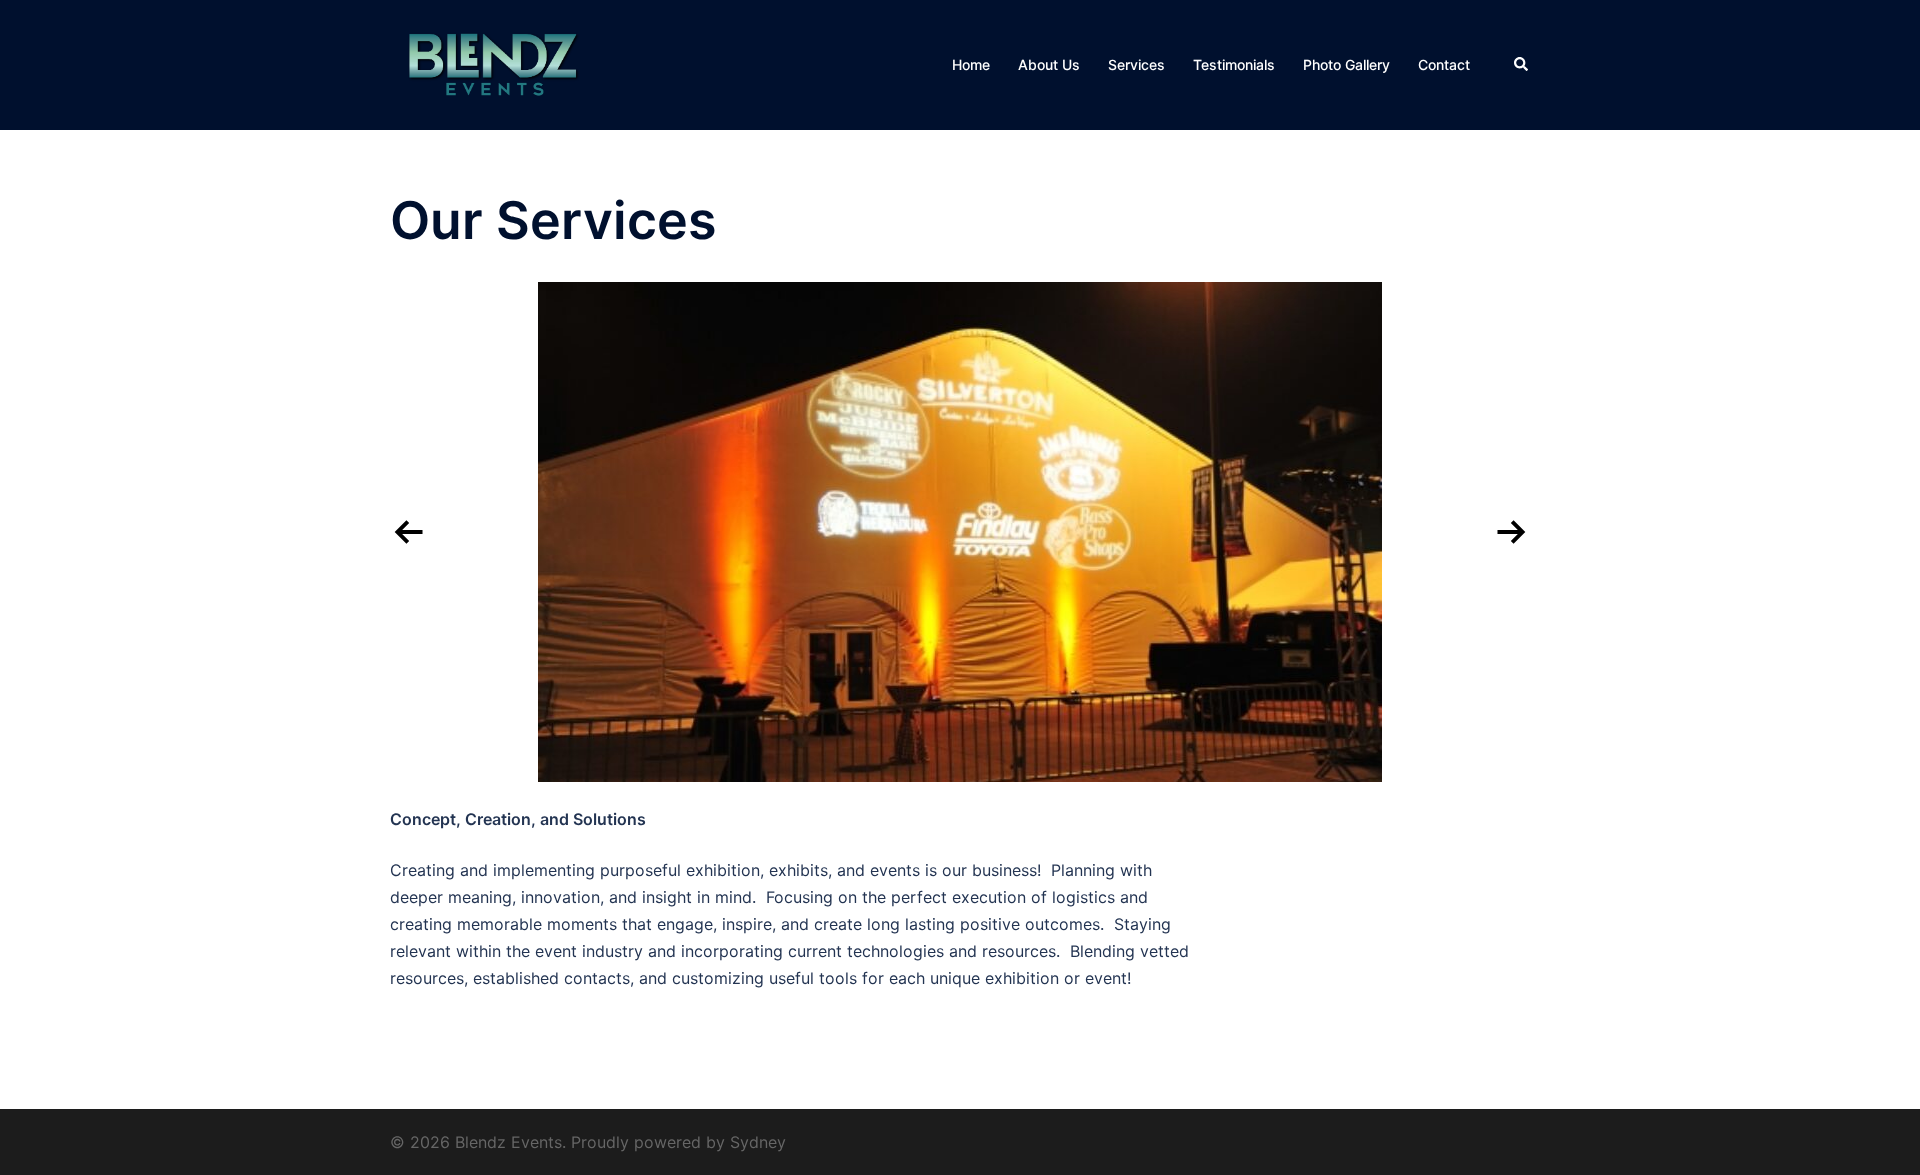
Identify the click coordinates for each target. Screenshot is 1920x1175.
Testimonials (1234, 64)
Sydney (758, 1142)
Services (1136, 64)
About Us (1049, 64)
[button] (1522, 65)
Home (971, 64)
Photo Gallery (1346, 64)
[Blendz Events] (493, 63)
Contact (1444, 64)
